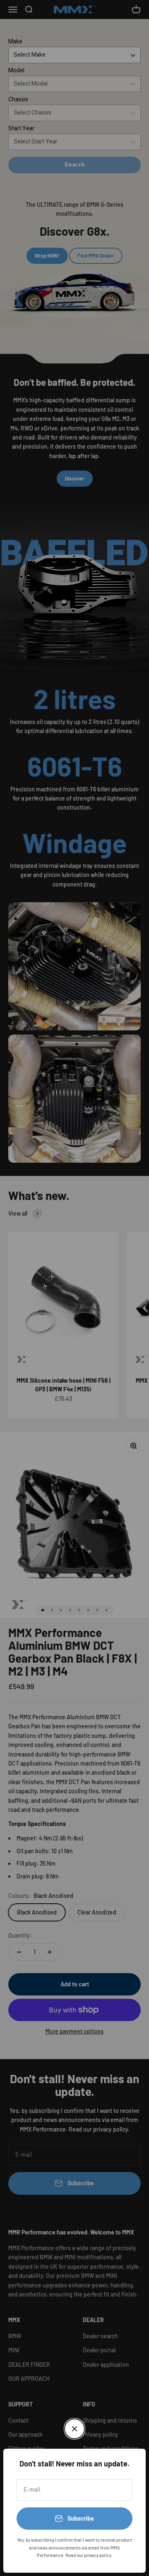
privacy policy (98, 2555)
